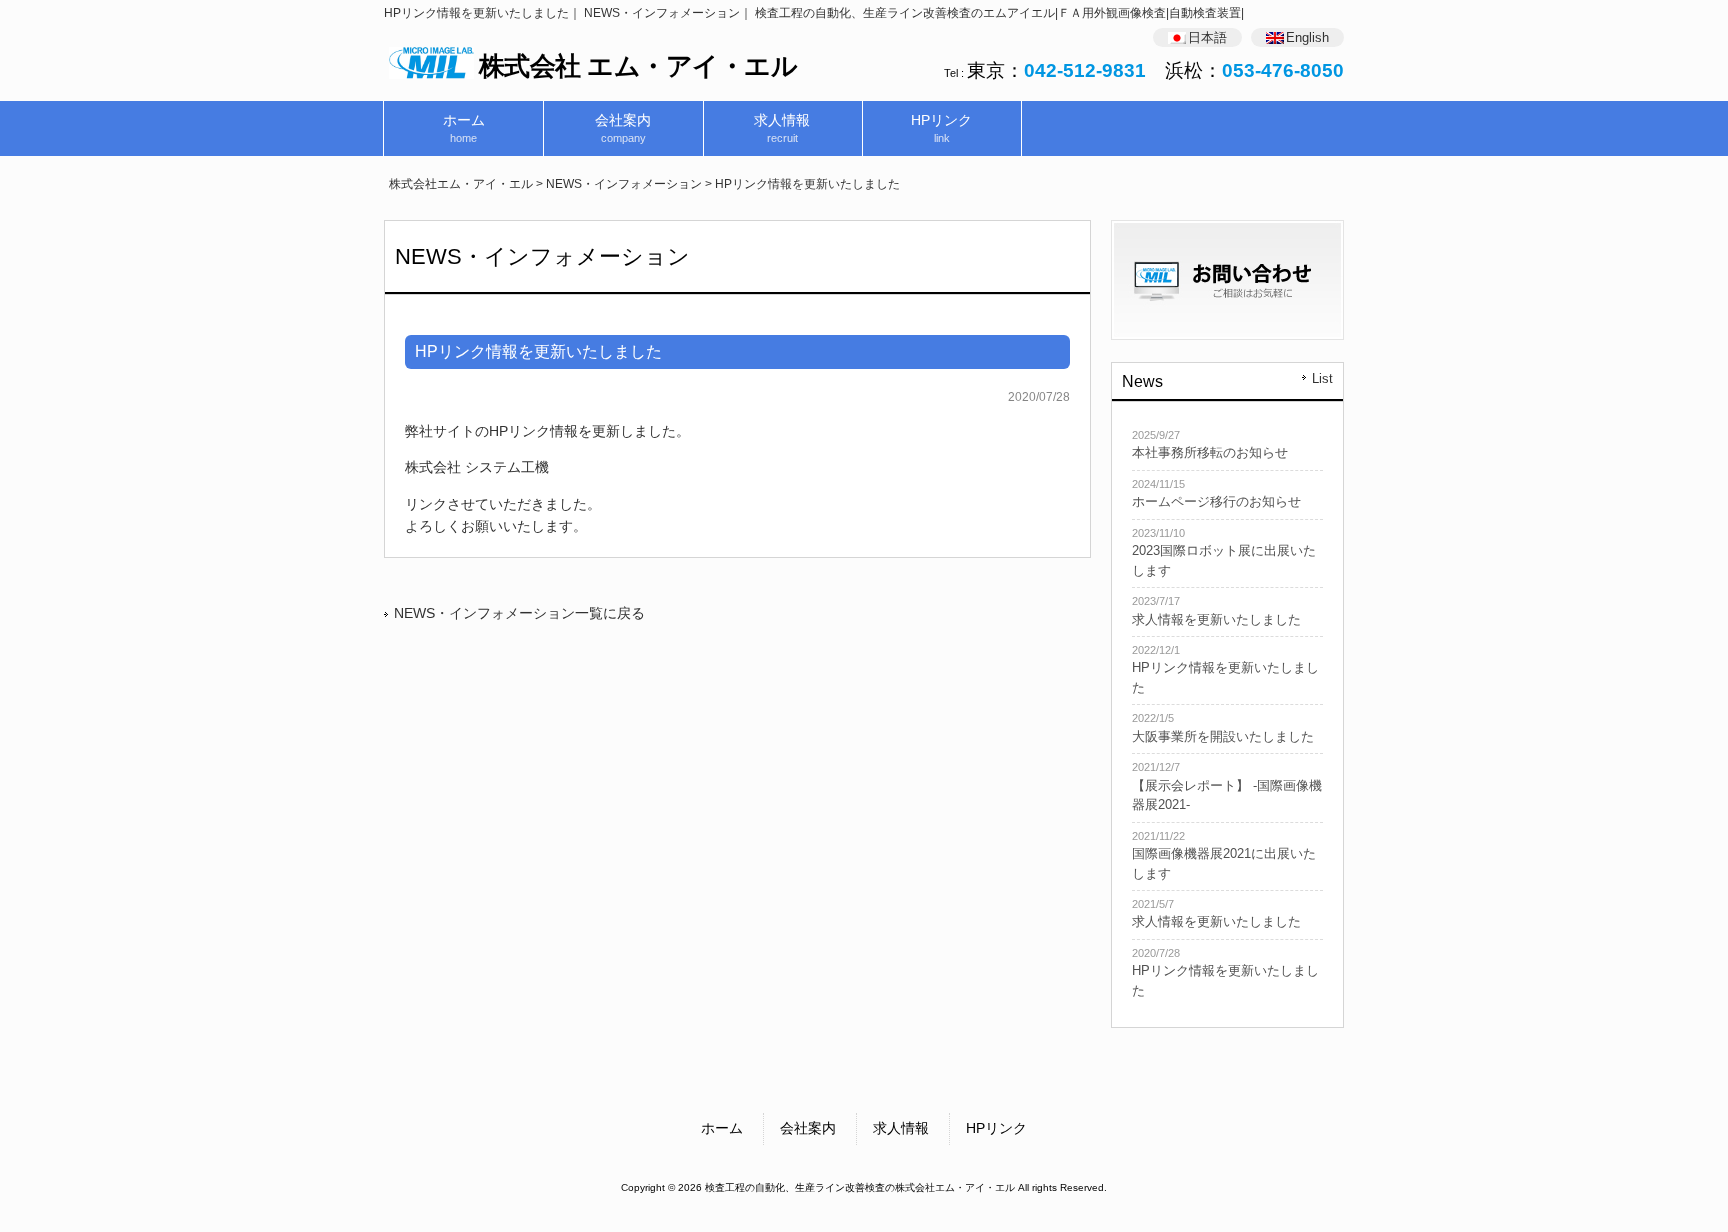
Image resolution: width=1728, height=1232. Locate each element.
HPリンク (996, 1128)
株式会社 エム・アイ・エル (638, 66)
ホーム (722, 1128)
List (1322, 379)
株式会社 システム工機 (477, 467)
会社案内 (808, 1128)
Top (1680, 1184)
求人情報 (901, 1128)
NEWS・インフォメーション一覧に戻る (519, 613)
